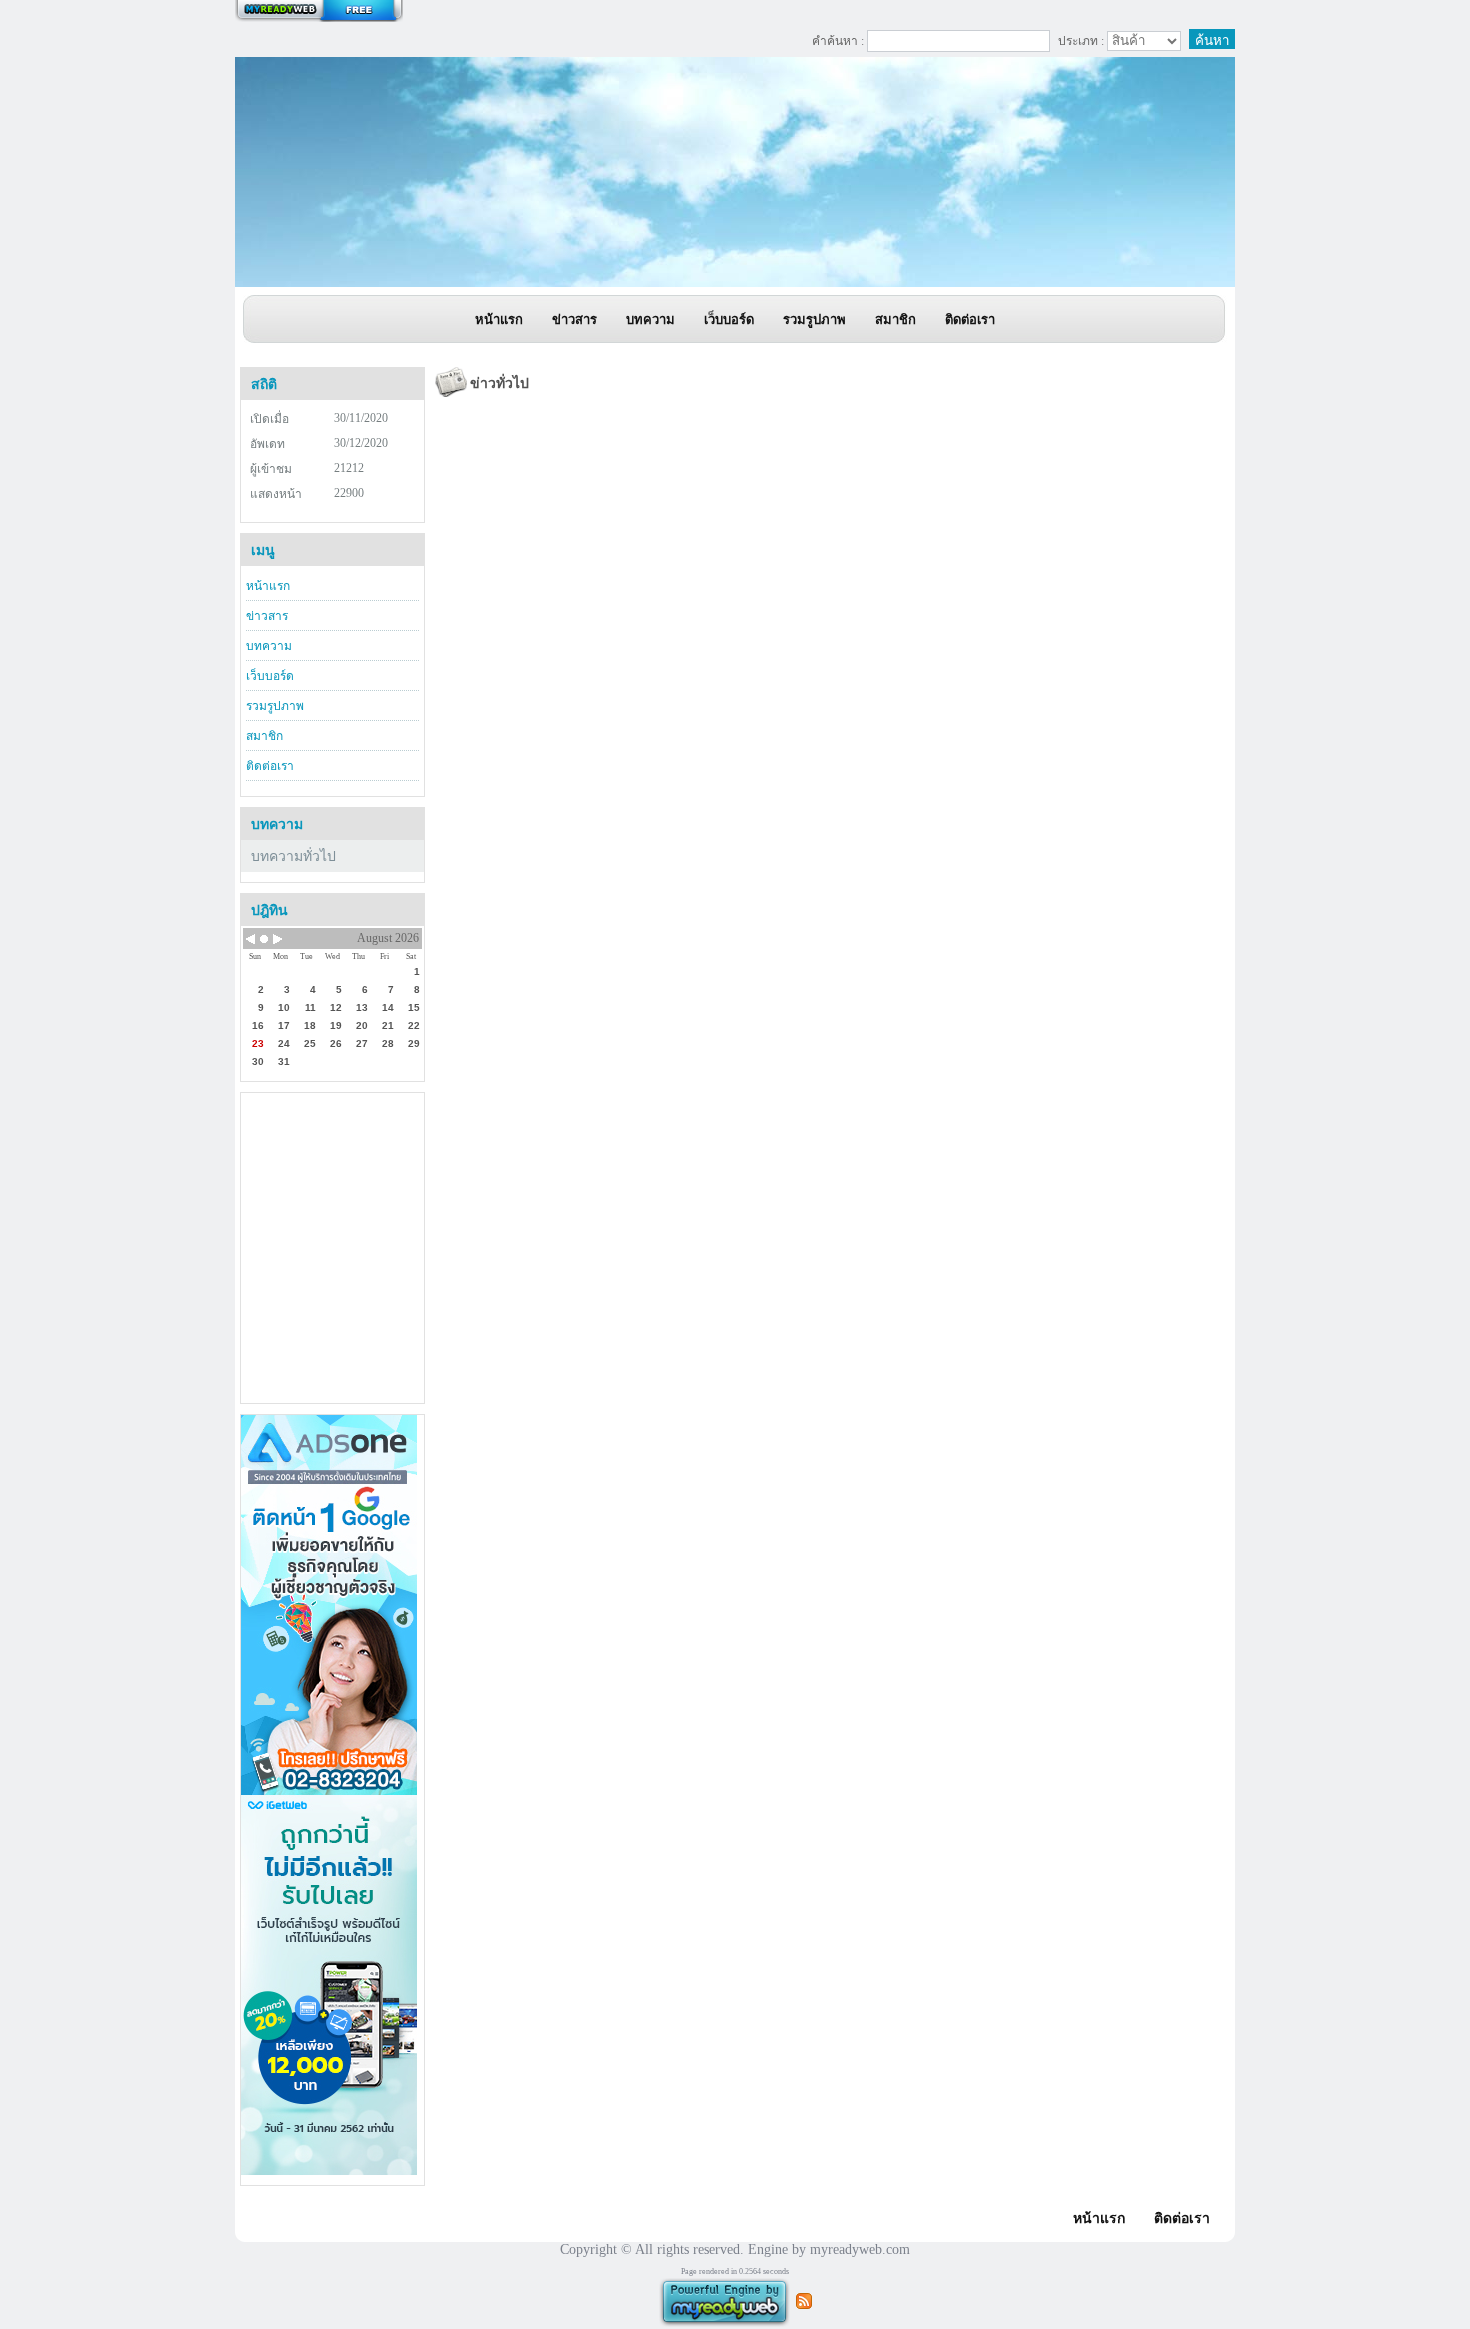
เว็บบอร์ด (270, 676)
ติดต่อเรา (270, 766)
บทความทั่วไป (293, 856)
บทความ (269, 646)
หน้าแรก (268, 586)
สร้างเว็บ (319, 11)
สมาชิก (264, 736)
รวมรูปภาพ (275, 706)
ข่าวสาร (267, 616)
